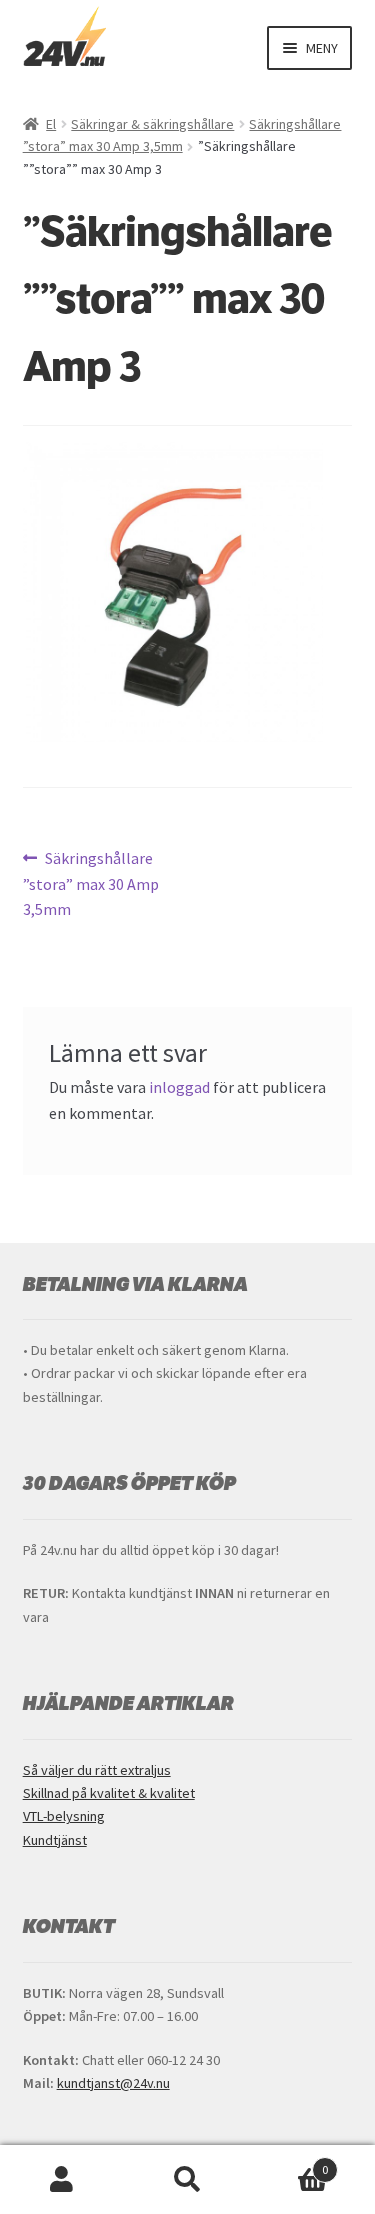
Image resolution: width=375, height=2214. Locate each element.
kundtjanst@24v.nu (113, 2083)
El (51, 124)
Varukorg (289, 2162)
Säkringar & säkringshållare (152, 124)
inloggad (179, 1087)
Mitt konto (62, 2180)
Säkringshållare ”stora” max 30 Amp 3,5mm (91, 883)
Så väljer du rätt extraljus (97, 1770)
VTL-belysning (64, 1816)
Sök (187, 2180)
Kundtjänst (55, 1840)
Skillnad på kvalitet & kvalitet (109, 1793)
